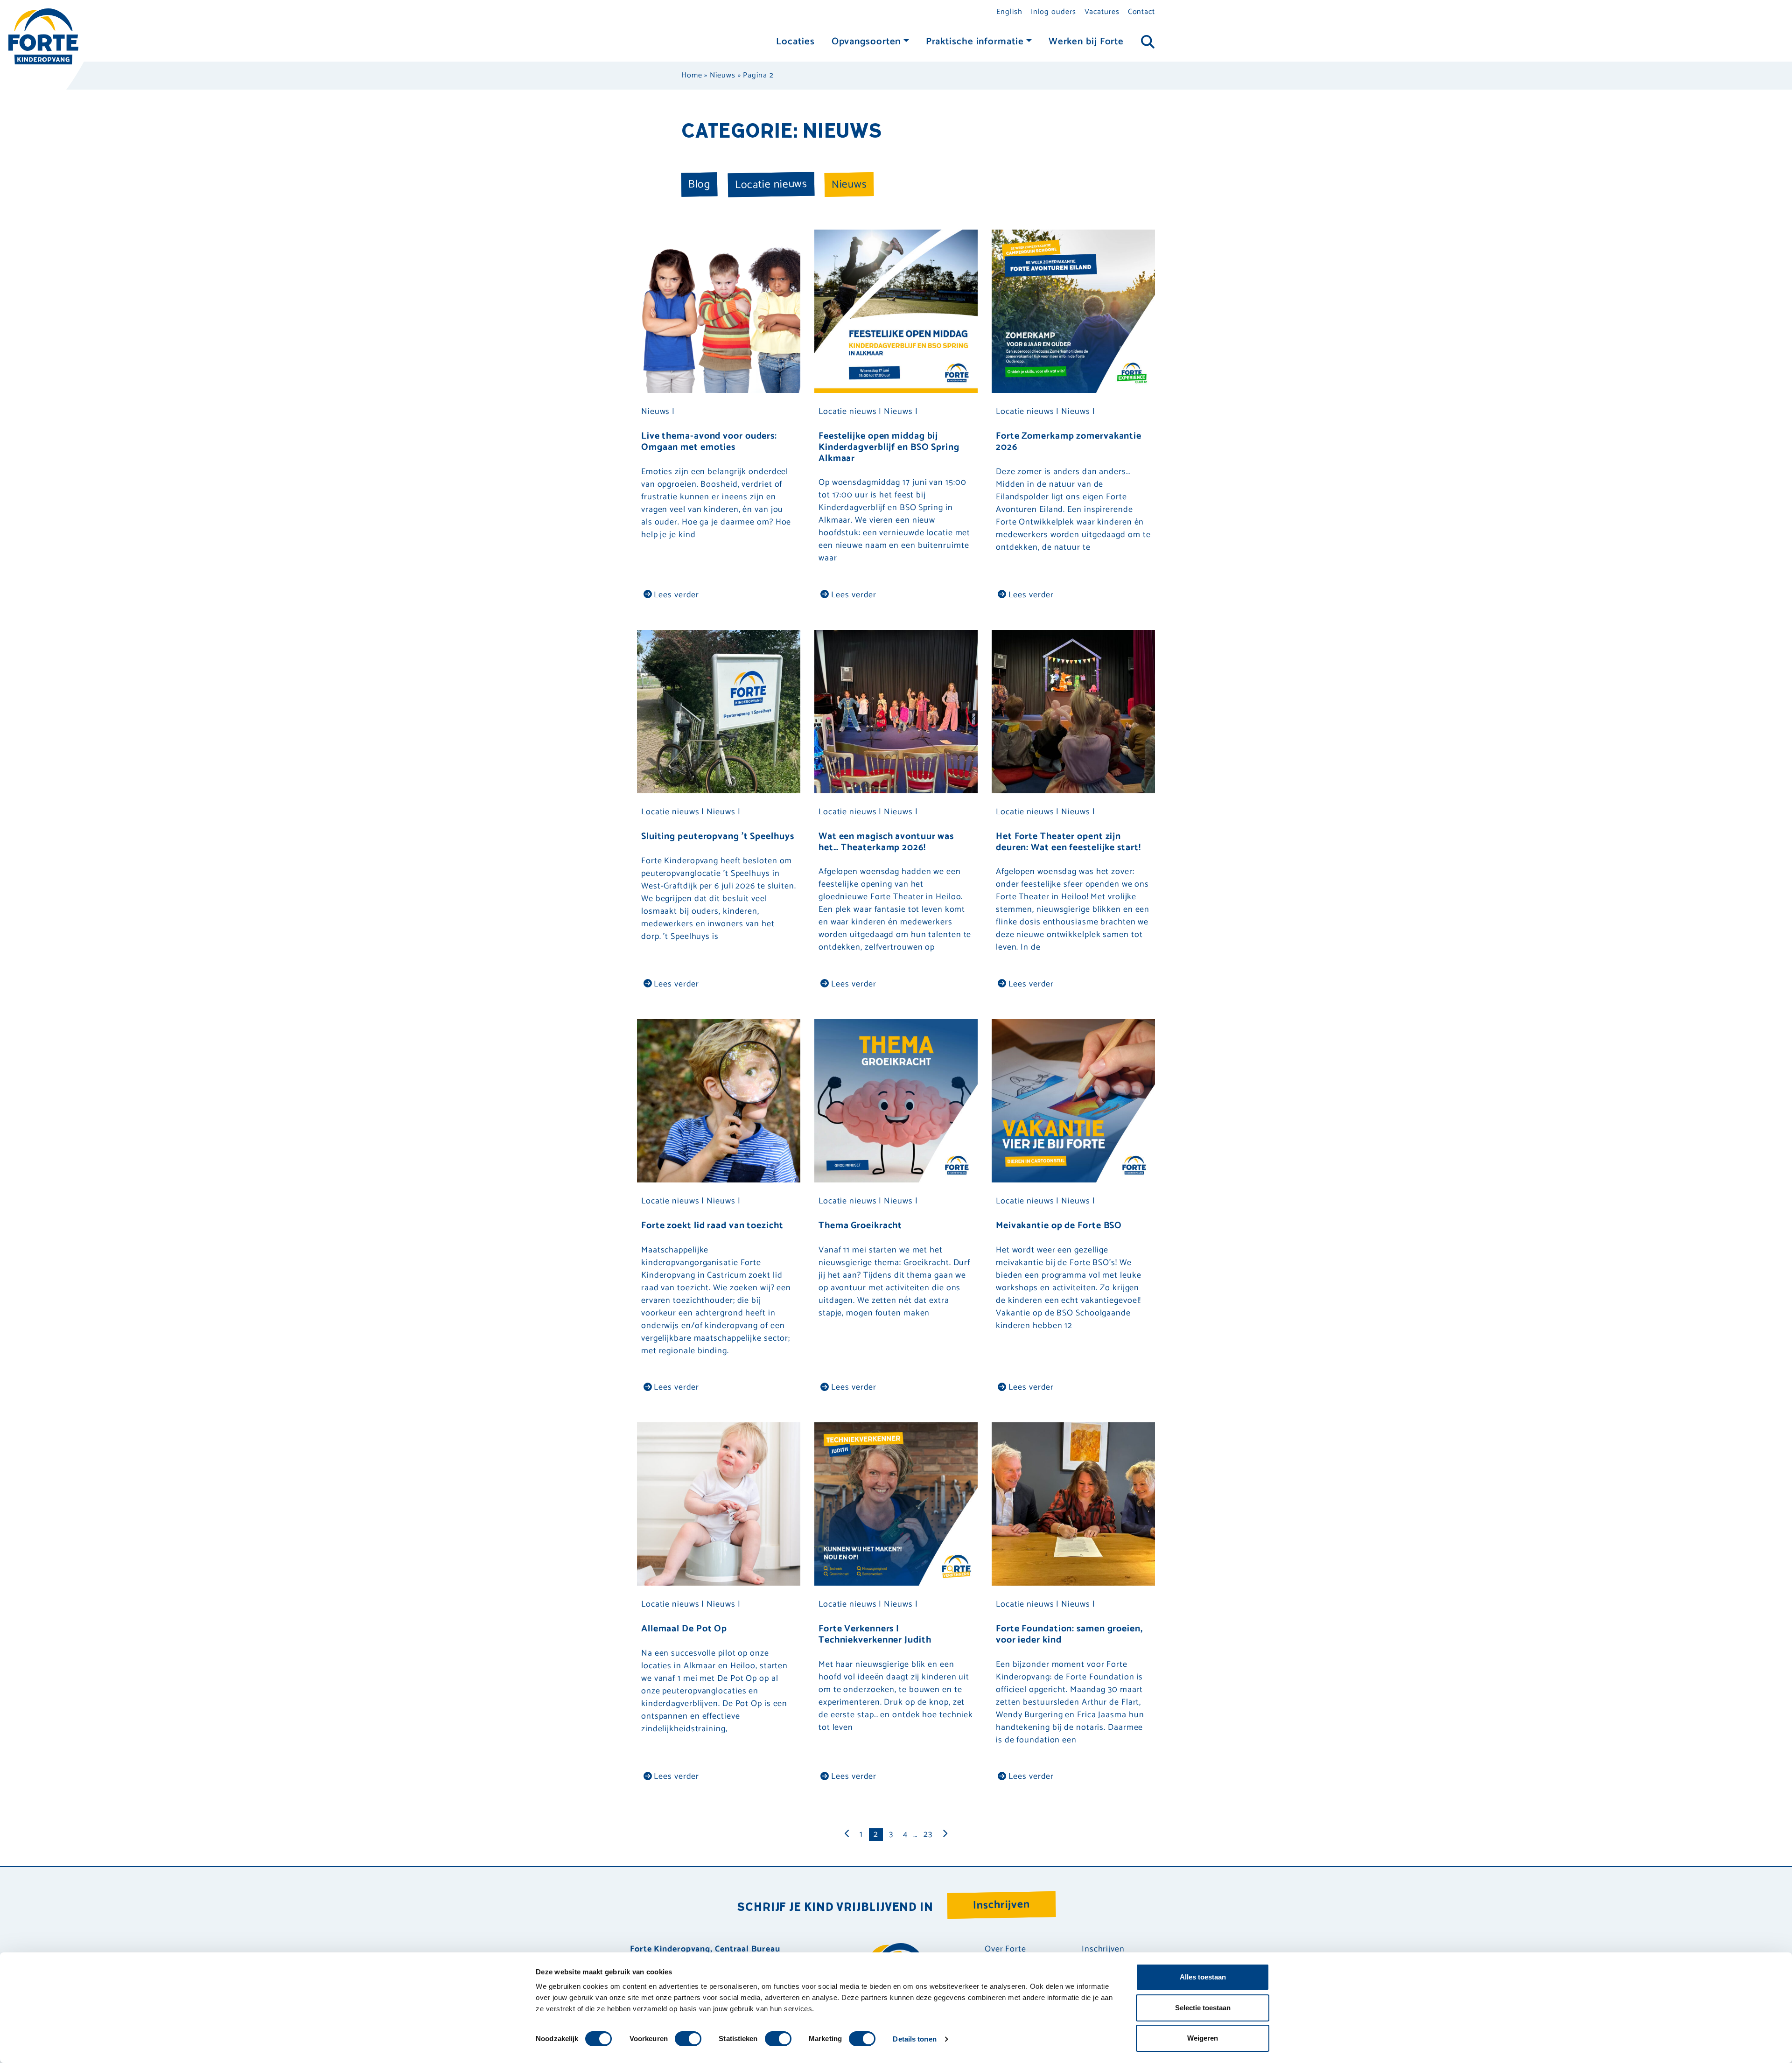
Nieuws (722, 75)
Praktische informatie (975, 42)
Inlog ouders (1053, 12)
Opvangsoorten (866, 42)
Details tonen (914, 2039)
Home (692, 75)
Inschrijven (1002, 1905)
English (1009, 12)
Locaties (795, 42)
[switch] (688, 2039)
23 (928, 1834)
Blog (699, 184)
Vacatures (1102, 12)
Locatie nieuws (771, 184)
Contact (1141, 12)
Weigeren (1203, 2038)
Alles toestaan (1203, 1977)
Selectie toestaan (1203, 2008)
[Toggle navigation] (1148, 42)
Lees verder (676, 595)
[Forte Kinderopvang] (43, 36)
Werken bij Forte (1086, 42)
